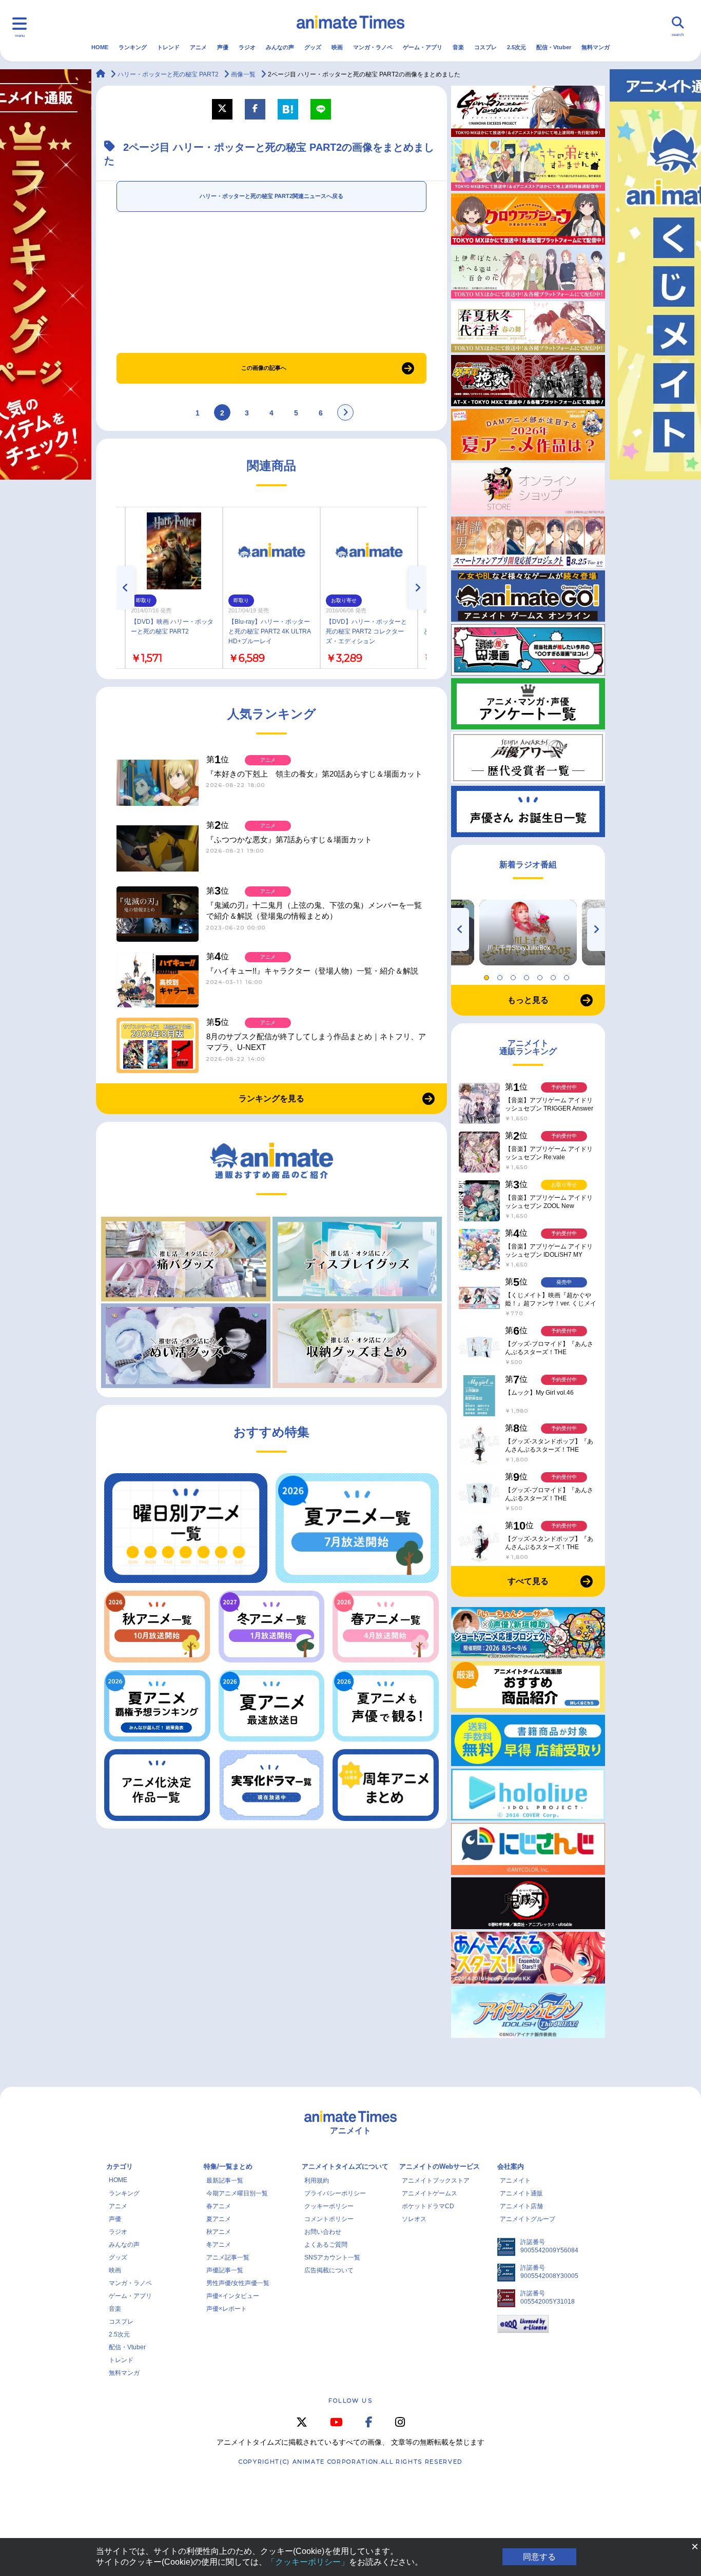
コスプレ (485, 47)
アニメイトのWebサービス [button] (440, 2166)
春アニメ (219, 2206)
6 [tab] (555, 975)
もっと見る (528, 1000)
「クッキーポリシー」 (308, 2562)
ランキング (133, 47)
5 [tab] (541, 975)
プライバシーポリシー (335, 2193)
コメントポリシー (329, 2219)
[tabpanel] (528, 933)
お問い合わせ (323, 2232)
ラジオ (247, 47)
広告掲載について (329, 2270)
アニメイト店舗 (521, 2206)
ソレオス (414, 2219)
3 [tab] (515, 975)
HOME (100, 47)
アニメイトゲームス (430, 2193)
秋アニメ (219, 2232)
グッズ (313, 47)
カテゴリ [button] (120, 2166)
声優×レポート (227, 2309)
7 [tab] (568, 975)
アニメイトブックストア (436, 2181)
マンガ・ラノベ (373, 47)
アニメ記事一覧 (228, 2257)
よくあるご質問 (326, 2245)
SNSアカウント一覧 (332, 2257)
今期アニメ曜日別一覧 (237, 2193)
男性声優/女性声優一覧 (238, 2283)
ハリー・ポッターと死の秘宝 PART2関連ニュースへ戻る (271, 196)
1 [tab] (488, 975)
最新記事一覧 (225, 2181)
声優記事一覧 (225, 2270)
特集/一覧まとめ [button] (228, 2166)
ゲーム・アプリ (423, 47)
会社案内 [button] (511, 2166)
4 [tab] (528, 975)
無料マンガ (596, 47)
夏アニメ (219, 2219)
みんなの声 (280, 47)
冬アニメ (219, 2245)
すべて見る (528, 1581)
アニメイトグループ (528, 2219)
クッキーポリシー (329, 2206)
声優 (223, 47)
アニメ (198, 47)
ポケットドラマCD (428, 2206)
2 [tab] (501, 975)
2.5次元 (517, 47)
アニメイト (515, 2181)
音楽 (458, 47)
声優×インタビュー (233, 2296)
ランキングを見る (271, 1098)
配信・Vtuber (554, 47)
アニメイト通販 (521, 2193)
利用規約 (317, 2181)
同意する (539, 2557)
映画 (337, 47)
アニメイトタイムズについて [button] (345, 2166)
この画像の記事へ (264, 368)
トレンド (168, 47)
